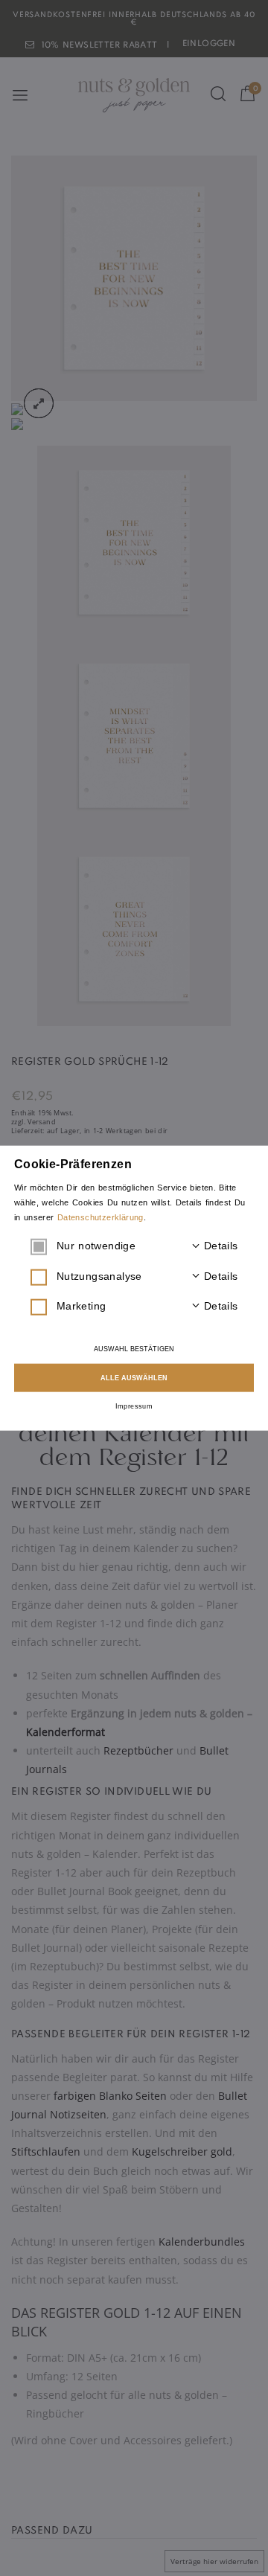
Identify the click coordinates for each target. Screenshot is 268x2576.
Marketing (147, 1306)
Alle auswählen (134, 1377)
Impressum (134, 1406)
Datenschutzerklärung (100, 1217)
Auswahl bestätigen (134, 1349)
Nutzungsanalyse (147, 1275)
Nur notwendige (147, 1246)
